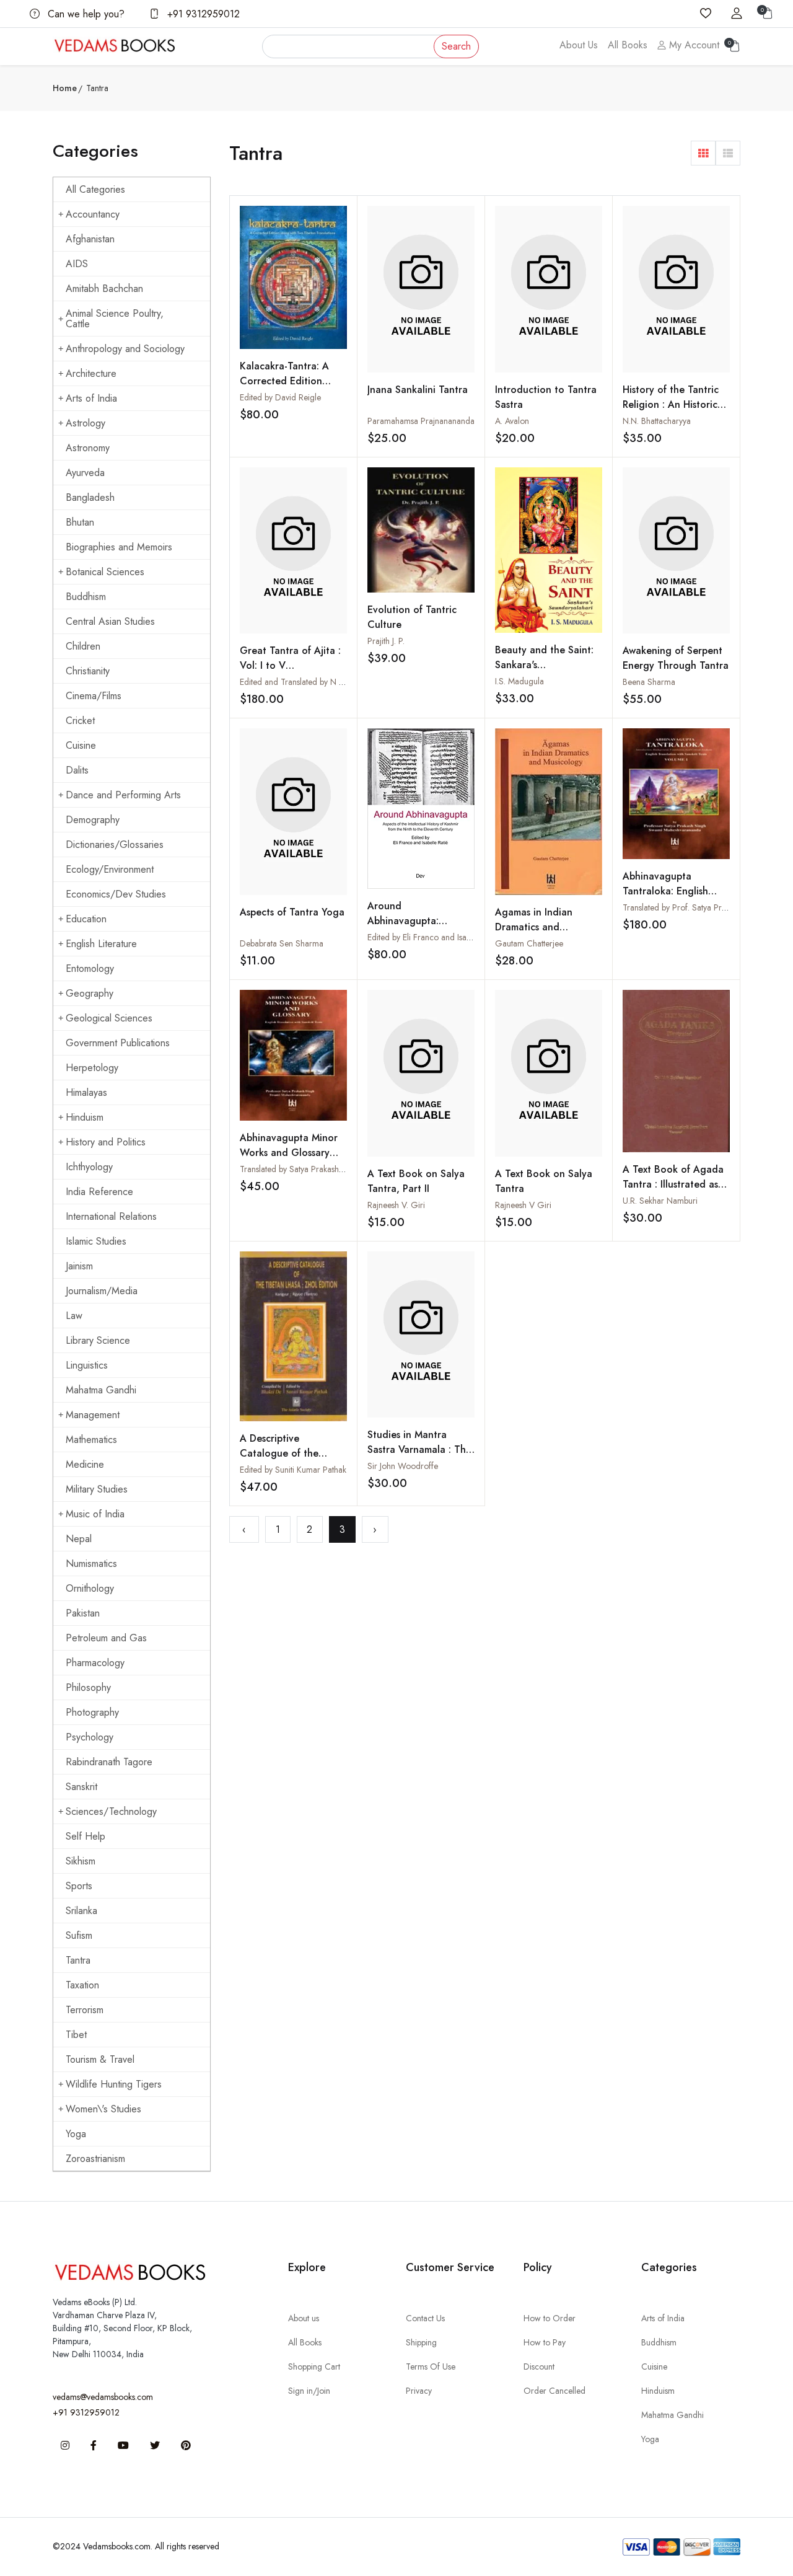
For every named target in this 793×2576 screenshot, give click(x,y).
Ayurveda (85, 473)
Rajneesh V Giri (523, 1205)
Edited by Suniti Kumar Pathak (293, 1470)
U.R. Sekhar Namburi (660, 1201)
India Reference (99, 1192)
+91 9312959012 (202, 14)
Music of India (95, 1514)
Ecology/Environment (110, 869)
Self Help (85, 1836)
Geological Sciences (109, 1018)
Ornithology (90, 1588)
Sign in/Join (309, 2391)
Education (86, 919)
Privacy (419, 2391)
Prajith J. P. (386, 641)
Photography (92, 1712)
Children (83, 646)
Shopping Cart (314, 2366)
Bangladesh (90, 497)
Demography (93, 820)
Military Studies (97, 1489)
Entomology (90, 968)
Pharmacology (95, 1663)
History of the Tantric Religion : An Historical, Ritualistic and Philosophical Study (676, 412)
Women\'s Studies (103, 2109)
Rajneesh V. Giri (396, 1205)
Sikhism (81, 1861)
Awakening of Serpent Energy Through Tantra (676, 658)
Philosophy (88, 1687)
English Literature (101, 944)
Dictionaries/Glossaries (115, 845)
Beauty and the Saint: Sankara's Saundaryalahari (544, 665)
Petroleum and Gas (106, 1638)
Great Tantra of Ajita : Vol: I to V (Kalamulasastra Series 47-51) (290, 673)
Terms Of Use (431, 2366)
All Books (628, 45)
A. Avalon (512, 421)
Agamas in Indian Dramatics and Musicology (534, 927)
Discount (539, 2366)
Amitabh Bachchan (104, 289)
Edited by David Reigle (280, 397)
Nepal (79, 1539)
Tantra (78, 1960)
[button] (703, 153)
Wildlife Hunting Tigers (114, 2084)
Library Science (98, 1340)
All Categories (95, 189)
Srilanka (81, 1911)
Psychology (90, 1737)
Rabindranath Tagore (109, 1762)
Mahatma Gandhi (101, 1390)
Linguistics (87, 1365)
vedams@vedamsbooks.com (103, 2397)
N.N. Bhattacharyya (657, 421)
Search (456, 46)
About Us (579, 45)
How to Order (550, 2318)
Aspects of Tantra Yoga (292, 912)
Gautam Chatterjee (529, 943)
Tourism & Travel (100, 2059)
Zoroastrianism (95, 2159)
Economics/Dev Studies (116, 894)
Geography (90, 993)
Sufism (79, 1935)
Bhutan (80, 522)
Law (74, 1316)
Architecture (91, 373)
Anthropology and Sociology (125, 349)
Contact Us (425, 2318)
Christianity (88, 671)
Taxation (82, 1985)
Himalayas (86, 1092)
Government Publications (118, 1043)
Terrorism (85, 2010)
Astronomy (88, 448)
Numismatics (91, 1564)
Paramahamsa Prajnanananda (421, 421)
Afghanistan (90, 239)
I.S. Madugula (519, 681)
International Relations (111, 1216)
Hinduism (85, 1117)
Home (65, 88)
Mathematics (91, 1440)
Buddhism (86, 597)
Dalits (77, 770)
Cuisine (81, 745)
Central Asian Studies (110, 621)
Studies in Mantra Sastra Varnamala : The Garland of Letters (419, 1449)
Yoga (76, 2134)
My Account (693, 45)
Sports (79, 1886)
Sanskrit (81, 1787)
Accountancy (93, 214)
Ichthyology (89, 1167)
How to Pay (545, 2342)
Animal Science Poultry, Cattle (115, 319)
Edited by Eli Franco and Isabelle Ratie (435, 937)
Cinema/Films (94, 696)
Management (93, 1415)
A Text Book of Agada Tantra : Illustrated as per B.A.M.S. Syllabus (673, 1184)
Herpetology (92, 1068)
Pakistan (83, 1613)
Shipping (421, 2342)
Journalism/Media (102, 1291)
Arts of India (91, 398)
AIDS (77, 264)
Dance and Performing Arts (123, 795)
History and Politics (106, 1142)
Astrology (85, 423)
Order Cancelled (554, 2391)
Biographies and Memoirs (119, 547)
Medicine (85, 1464)
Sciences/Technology (111, 1811)
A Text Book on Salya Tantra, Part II (416, 1181)
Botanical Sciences (105, 572)
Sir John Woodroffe (403, 1466)
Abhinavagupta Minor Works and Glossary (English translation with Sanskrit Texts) (289, 1160)
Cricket (80, 721)
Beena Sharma (649, 682)
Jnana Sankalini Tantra (418, 390)
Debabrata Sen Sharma (282, 943)
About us (304, 2318)
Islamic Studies (96, 1241)
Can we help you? (85, 14)
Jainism (79, 1266)
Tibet (76, 2035)
